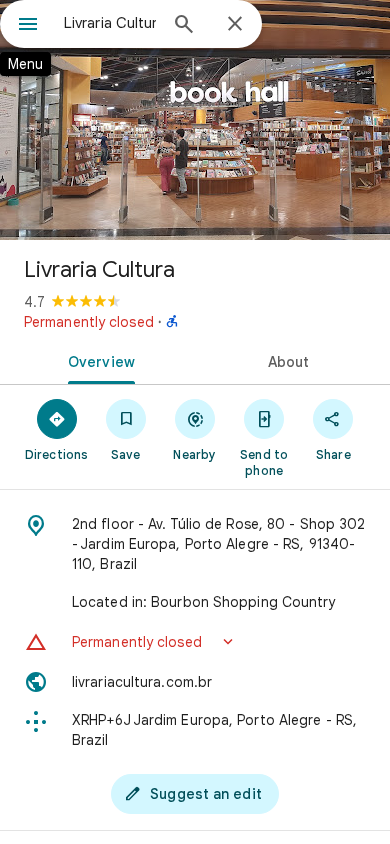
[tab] (97, 360)
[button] (195, 642)
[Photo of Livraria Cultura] (195, 120)
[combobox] (110, 23)
